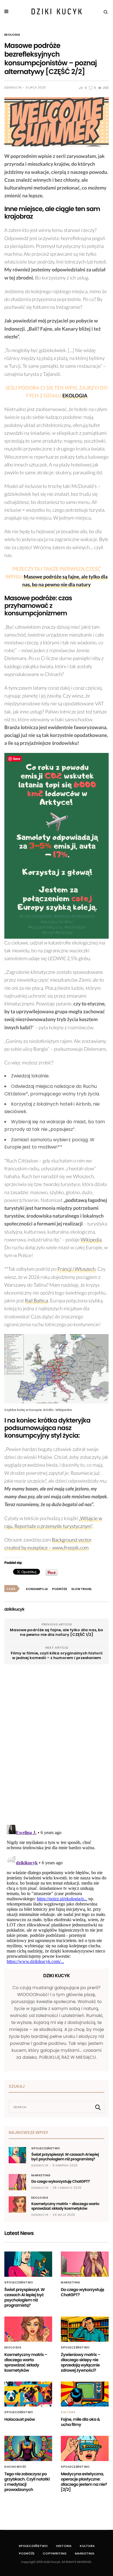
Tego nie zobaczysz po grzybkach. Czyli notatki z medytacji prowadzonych (27, 2482)
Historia (64, 2546)
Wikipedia (91, 1240)
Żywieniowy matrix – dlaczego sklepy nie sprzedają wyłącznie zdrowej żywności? (81, 2362)
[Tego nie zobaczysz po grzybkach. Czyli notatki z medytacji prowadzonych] (28, 2448)
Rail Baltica (37, 1300)
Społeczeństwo (46, 2148)
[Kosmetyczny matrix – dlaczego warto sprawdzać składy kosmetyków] (17, 2204)
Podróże (27, 2553)
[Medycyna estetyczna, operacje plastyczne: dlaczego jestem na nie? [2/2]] (85, 2448)
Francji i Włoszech (76, 1269)
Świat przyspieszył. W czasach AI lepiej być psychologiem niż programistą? (65, 2157)
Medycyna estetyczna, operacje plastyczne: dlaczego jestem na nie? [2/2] (84, 2482)
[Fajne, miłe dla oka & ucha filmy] (85, 2394)
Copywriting (55, 2553)
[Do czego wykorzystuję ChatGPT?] (17, 2182)
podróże (60, 1589)
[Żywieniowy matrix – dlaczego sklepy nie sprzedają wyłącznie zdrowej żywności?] (85, 2329)
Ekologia (12, 35)
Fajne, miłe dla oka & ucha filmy (80, 2422)
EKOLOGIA (75, 395)
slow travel (82, 1589)
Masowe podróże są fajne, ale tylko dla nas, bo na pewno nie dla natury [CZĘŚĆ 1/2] (57, 1632)
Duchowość (16, 2467)
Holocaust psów (20, 2419)
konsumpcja (37, 1589)
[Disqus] (57, 1746)
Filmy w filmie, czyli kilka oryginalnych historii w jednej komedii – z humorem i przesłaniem (57, 1655)
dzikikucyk (13, 88)
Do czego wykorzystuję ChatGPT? (61, 2181)
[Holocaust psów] (28, 2394)
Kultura (68, 2412)
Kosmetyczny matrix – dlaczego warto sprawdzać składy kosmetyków (65, 2206)
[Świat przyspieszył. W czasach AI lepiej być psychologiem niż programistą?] (17, 2155)
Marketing (41, 2175)
